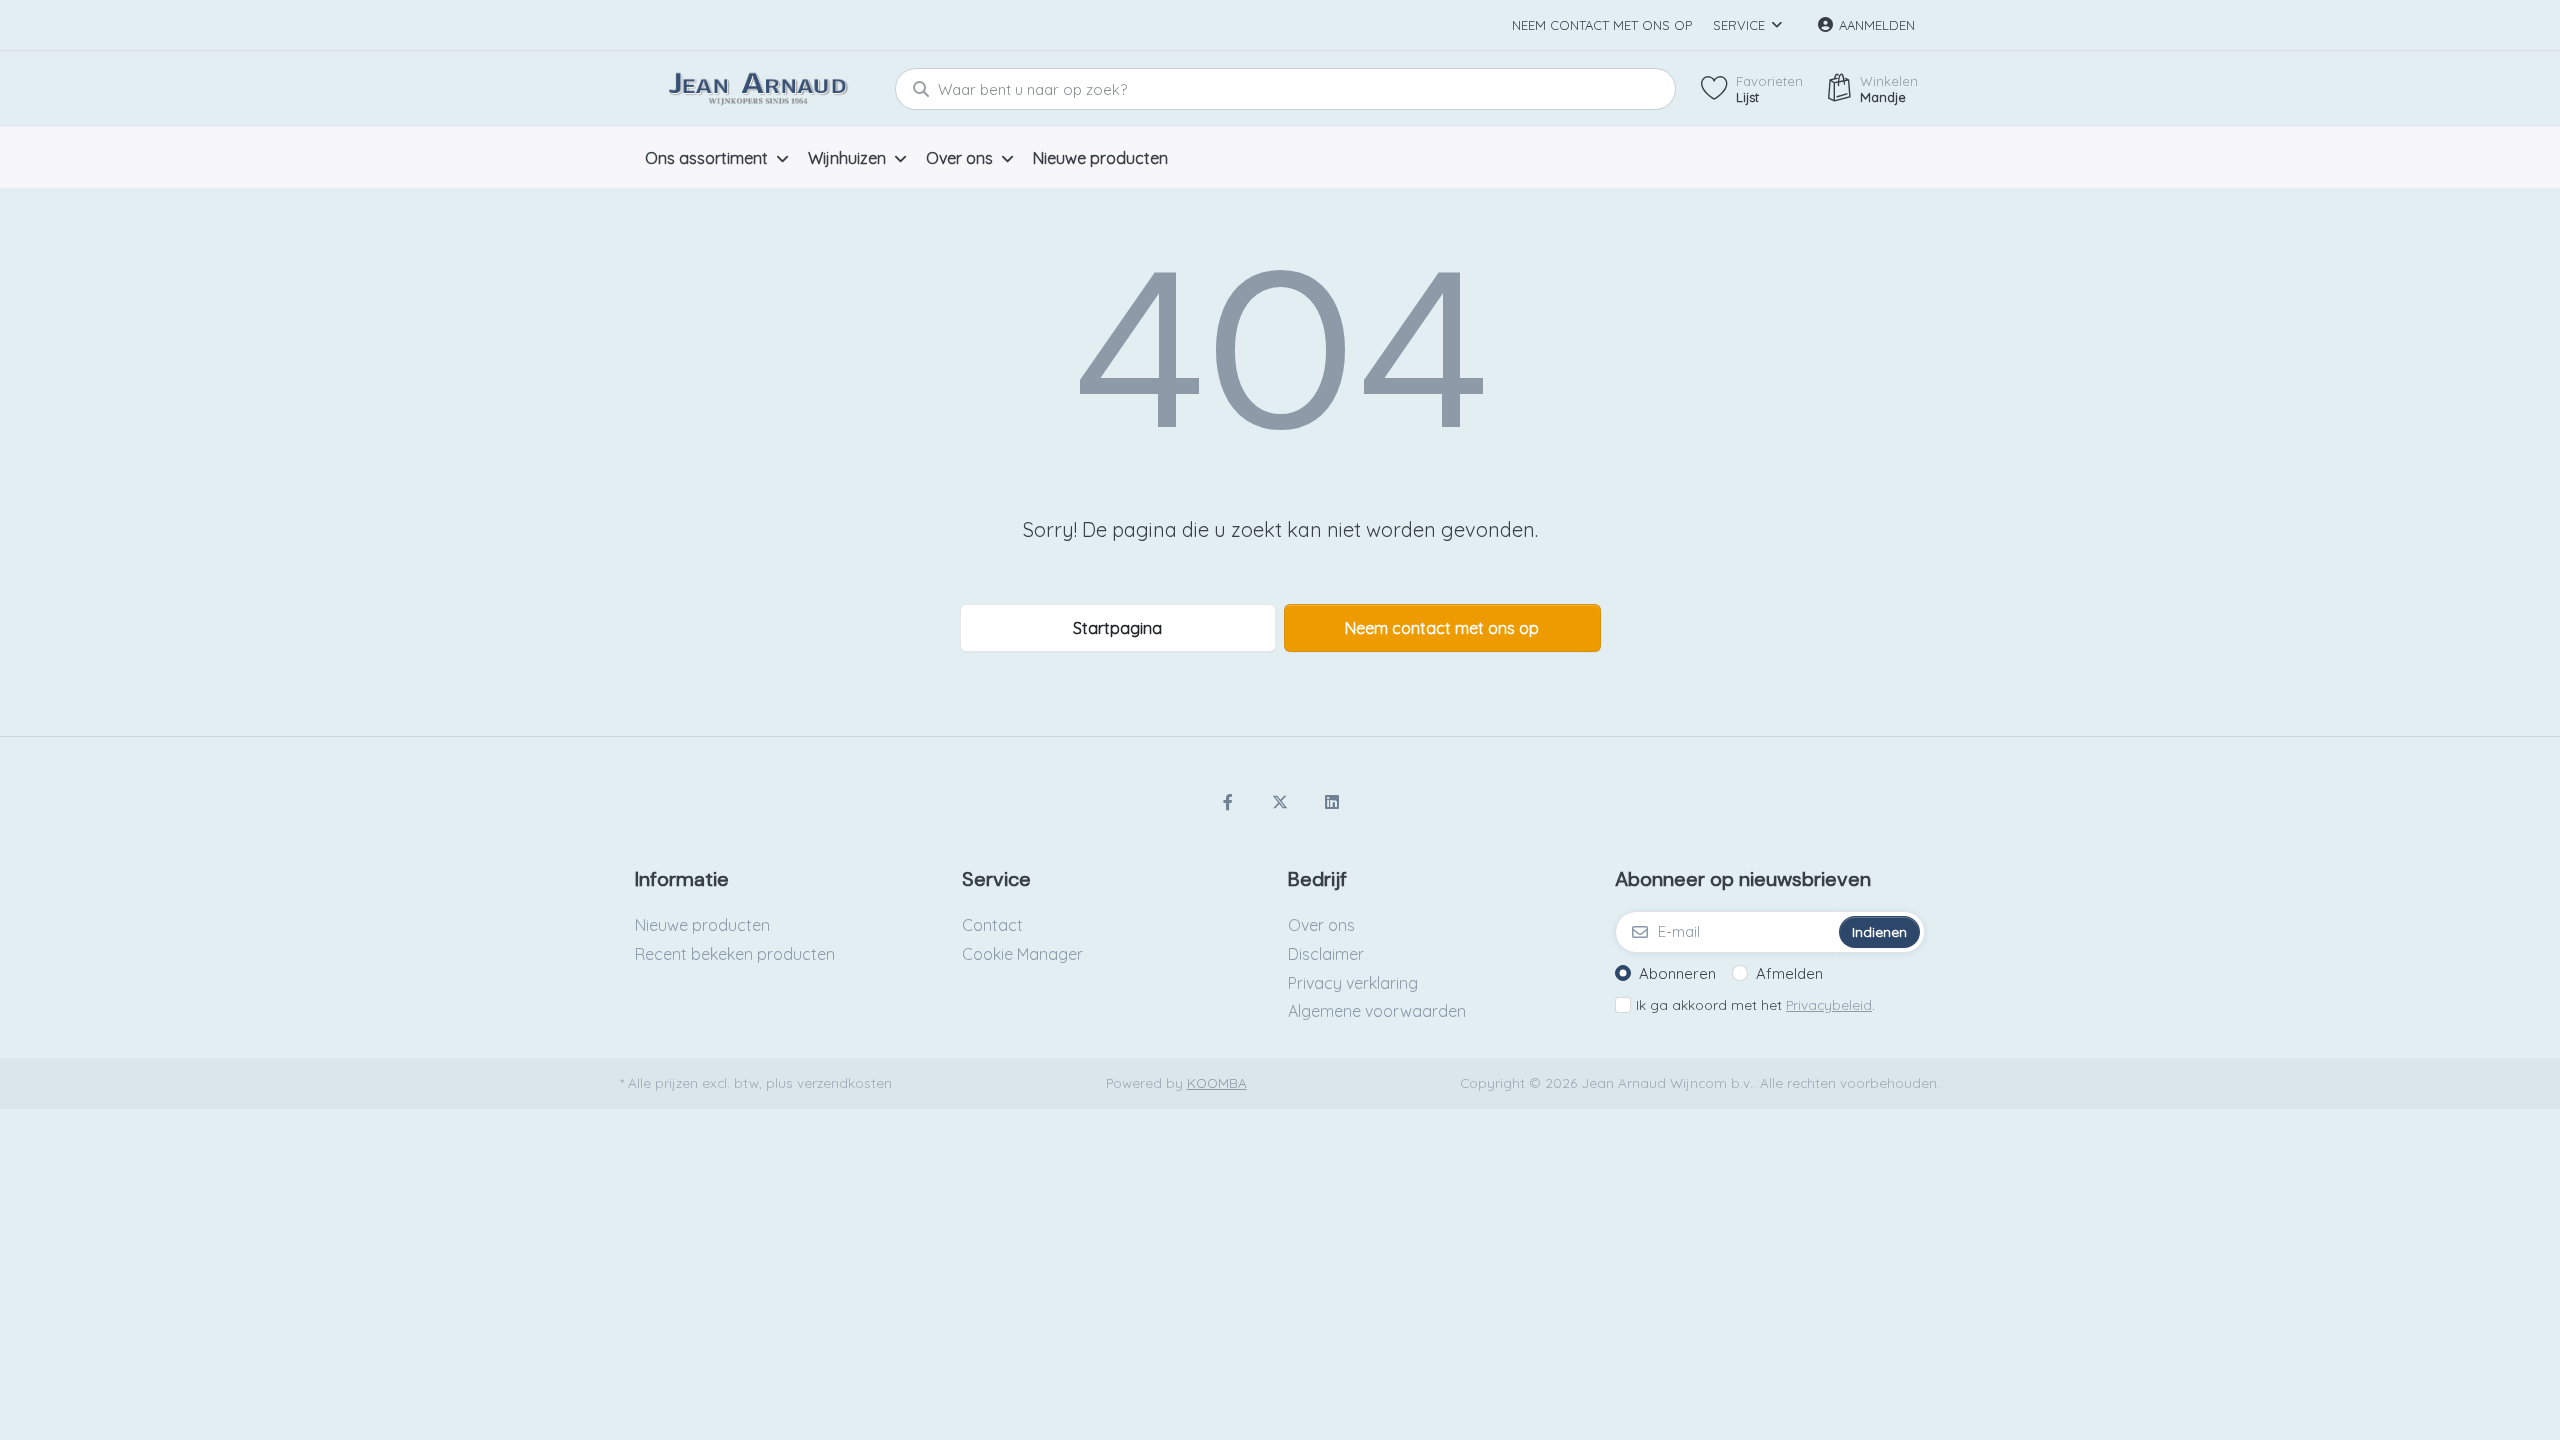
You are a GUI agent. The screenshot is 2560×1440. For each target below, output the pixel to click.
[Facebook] (1229, 802)
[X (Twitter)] (1280, 802)
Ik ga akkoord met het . (1755, 1004)
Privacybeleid (1829, 1004)
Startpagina (1117, 628)
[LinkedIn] (1332, 802)
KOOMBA (1217, 1082)
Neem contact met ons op (1602, 25)
